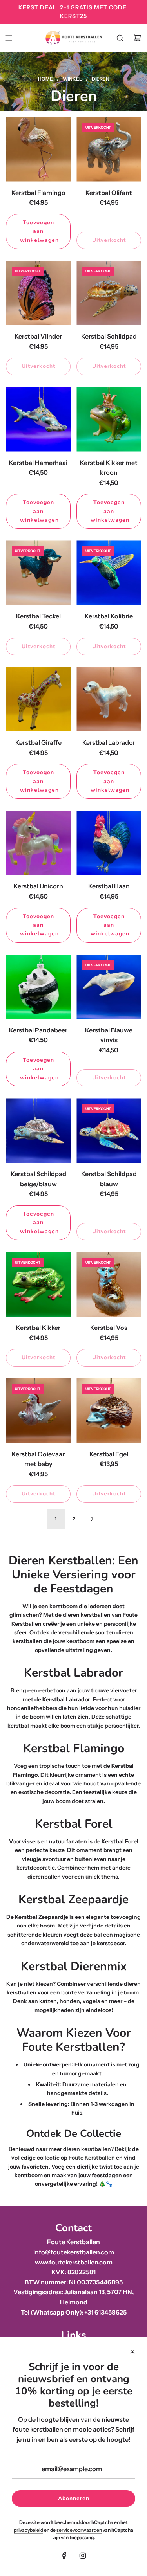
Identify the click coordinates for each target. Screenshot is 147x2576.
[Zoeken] (120, 38)
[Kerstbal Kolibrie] (109, 573)
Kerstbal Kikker (38, 1328)
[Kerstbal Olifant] (109, 149)
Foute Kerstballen (92, 2158)
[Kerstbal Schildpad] (109, 293)
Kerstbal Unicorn (38, 886)
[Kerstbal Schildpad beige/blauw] (38, 1130)
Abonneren (74, 2498)
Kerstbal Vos (109, 1328)
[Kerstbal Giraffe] (38, 699)
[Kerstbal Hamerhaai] (38, 419)
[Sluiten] (132, 2352)
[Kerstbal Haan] (109, 843)
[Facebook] (64, 2556)
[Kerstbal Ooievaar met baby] (38, 1411)
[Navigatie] (9, 38)
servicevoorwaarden (79, 2530)
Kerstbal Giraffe (38, 742)
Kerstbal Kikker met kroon (109, 468)
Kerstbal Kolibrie (109, 616)
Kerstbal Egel (109, 1454)
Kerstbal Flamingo (38, 193)
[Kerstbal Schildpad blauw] (109, 1130)
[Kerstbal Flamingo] (38, 149)
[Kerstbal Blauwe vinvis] (109, 987)
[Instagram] (83, 2556)
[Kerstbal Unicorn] (38, 843)
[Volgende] (92, 1519)
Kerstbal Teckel (38, 616)
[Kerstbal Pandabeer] (38, 987)
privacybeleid (28, 2530)
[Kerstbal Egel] (109, 1411)
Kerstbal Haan (109, 886)
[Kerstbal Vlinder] (38, 293)
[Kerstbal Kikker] (38, 1284)
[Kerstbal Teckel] (38, 573)
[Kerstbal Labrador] (109, 699)
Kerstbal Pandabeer (38, 1030)
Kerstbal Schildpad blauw (109, 1179)
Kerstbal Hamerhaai (38, 463)
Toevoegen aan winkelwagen (39, 231)
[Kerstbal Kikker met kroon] (109, 419)
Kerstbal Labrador (109, 742)
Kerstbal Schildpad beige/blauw (38, 1179)
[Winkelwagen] (137, 38)
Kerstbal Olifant (109, 193)
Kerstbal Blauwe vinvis (109, 1035)
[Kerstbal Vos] (109, 1284)
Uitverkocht (109, 240)
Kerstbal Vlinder (38, 336)
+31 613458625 (105, 2312)
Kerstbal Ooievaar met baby (38, 1459)
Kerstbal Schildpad (109, 336)
